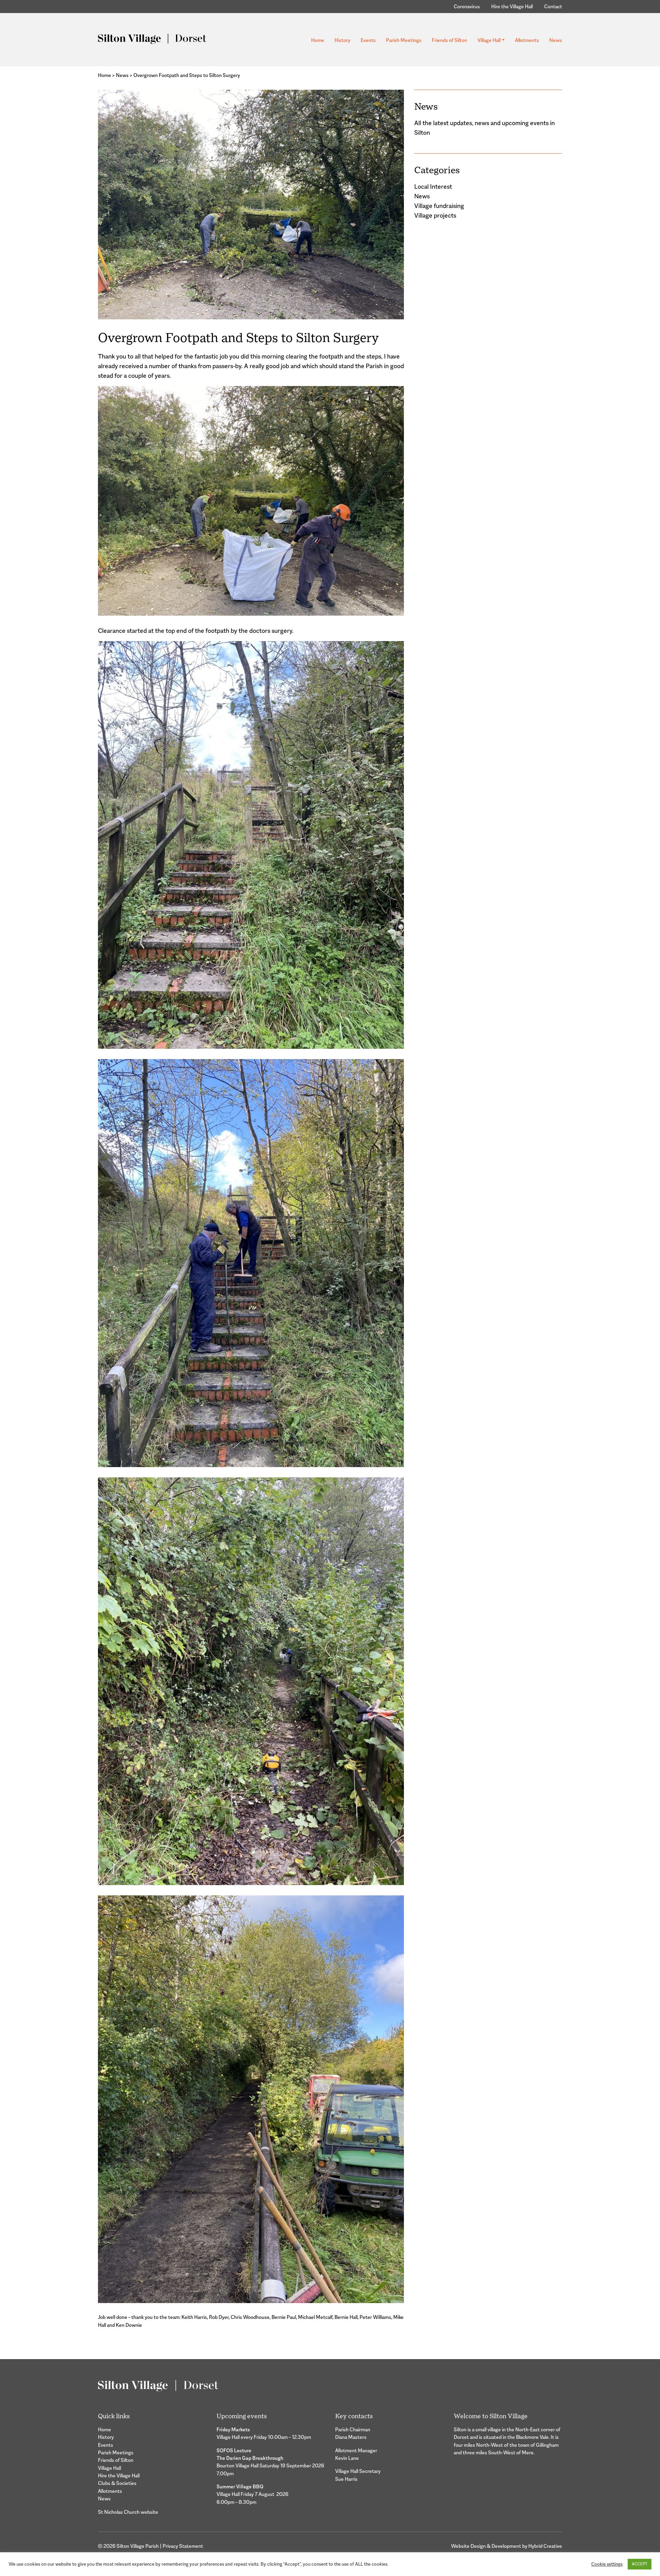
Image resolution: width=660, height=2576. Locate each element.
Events (368, 40)
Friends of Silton (449, 40)
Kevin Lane (347, 2458)
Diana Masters (351, 2437)
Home (318, 40)
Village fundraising (439, 206)
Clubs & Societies (117, 2483)
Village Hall (489, 40)
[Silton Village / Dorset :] (152, 38)
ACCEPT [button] (640, 2564)
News (556, 40)
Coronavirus (467, 6)
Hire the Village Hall (512, 6)
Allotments (527, 40)
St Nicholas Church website (128, 2512)
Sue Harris (346, 2479)
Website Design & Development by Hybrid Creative (507, 2546)
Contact (553, 6)
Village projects (435, 216)
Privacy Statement (183, 2546)
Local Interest (433, 187)
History (342, 40)
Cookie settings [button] (607, 2564)
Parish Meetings (404, 40)
